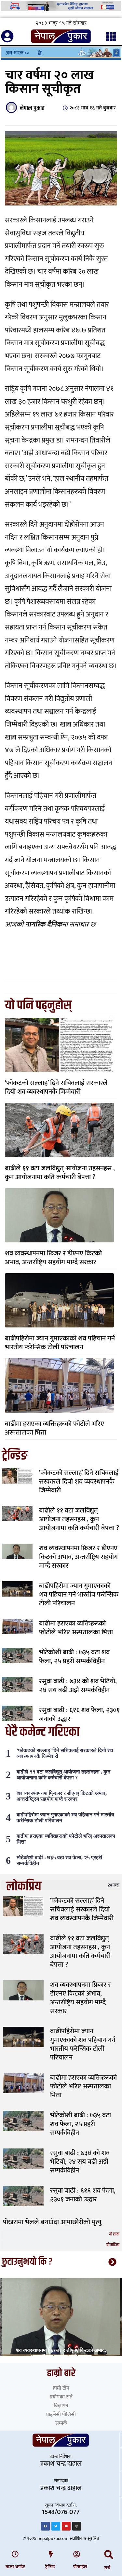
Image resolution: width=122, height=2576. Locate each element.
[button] (108, 2555)
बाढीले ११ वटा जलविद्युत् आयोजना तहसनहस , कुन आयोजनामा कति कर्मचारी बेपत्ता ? (60, 1173)
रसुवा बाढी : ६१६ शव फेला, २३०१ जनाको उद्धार (79, 1714)
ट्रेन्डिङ (50, 2567)
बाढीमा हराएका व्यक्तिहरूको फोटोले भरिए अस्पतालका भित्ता (54, 1428)
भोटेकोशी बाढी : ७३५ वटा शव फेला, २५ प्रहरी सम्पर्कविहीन (74, 1657)
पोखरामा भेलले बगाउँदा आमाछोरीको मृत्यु (52, 2222)
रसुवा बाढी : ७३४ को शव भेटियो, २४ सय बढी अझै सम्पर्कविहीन (78, 1686)
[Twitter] (56, 2526)
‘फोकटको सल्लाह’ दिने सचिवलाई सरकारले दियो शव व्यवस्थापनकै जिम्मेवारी (56, 1087)
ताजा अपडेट (15, 2567)
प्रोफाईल (80, 2567)
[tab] (61, 1885)
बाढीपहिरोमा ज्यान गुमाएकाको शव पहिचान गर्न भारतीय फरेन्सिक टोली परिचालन (60, 1343)
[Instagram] (77, 2526)
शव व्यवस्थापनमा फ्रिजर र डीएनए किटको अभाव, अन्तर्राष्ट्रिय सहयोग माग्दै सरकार (53, 1258)
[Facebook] (45, 2526)
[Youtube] (66, 2526)
